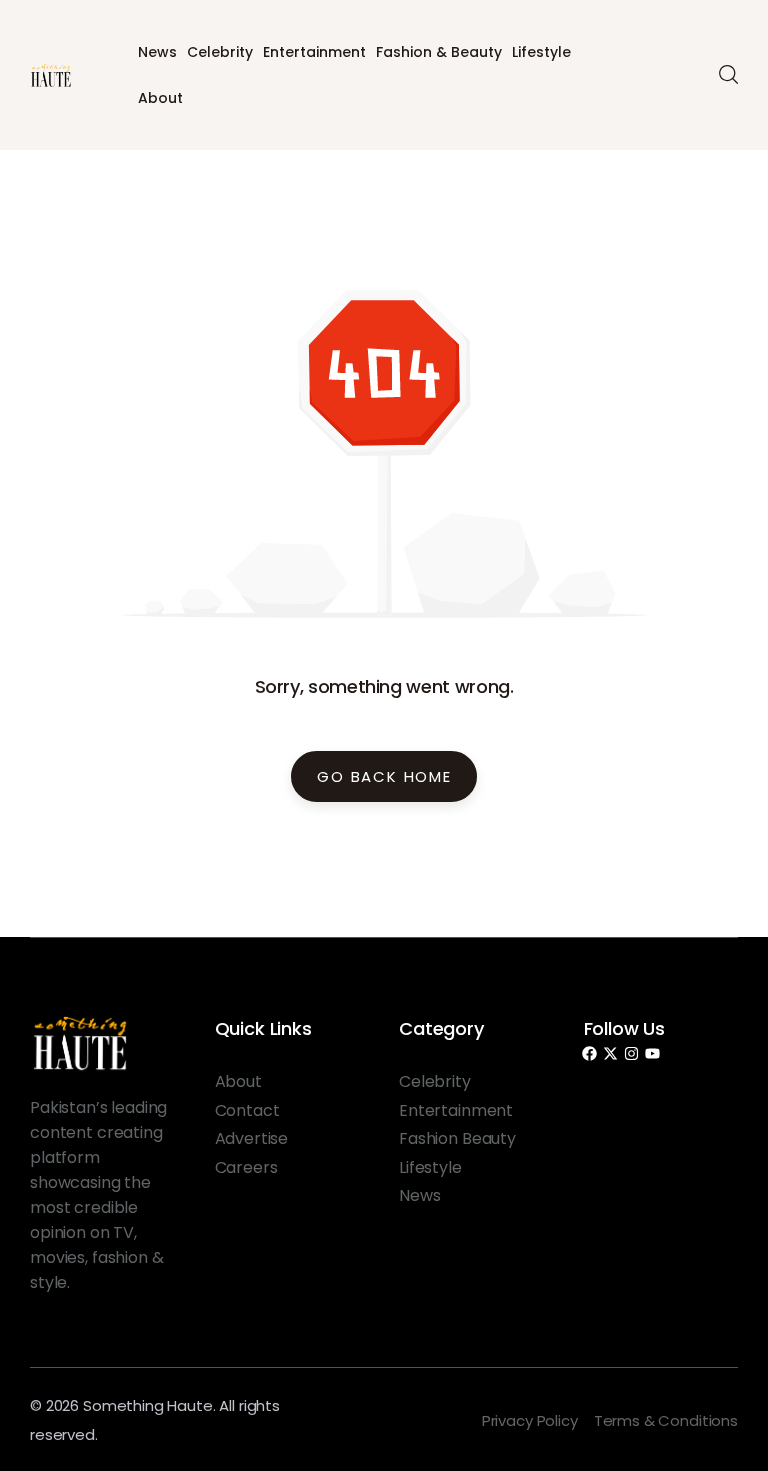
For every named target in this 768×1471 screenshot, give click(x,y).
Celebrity (220, 52)
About (160, 98)
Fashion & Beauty (439, 52)
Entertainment (314, 52)
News (157, 52)
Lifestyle (541, 52)
